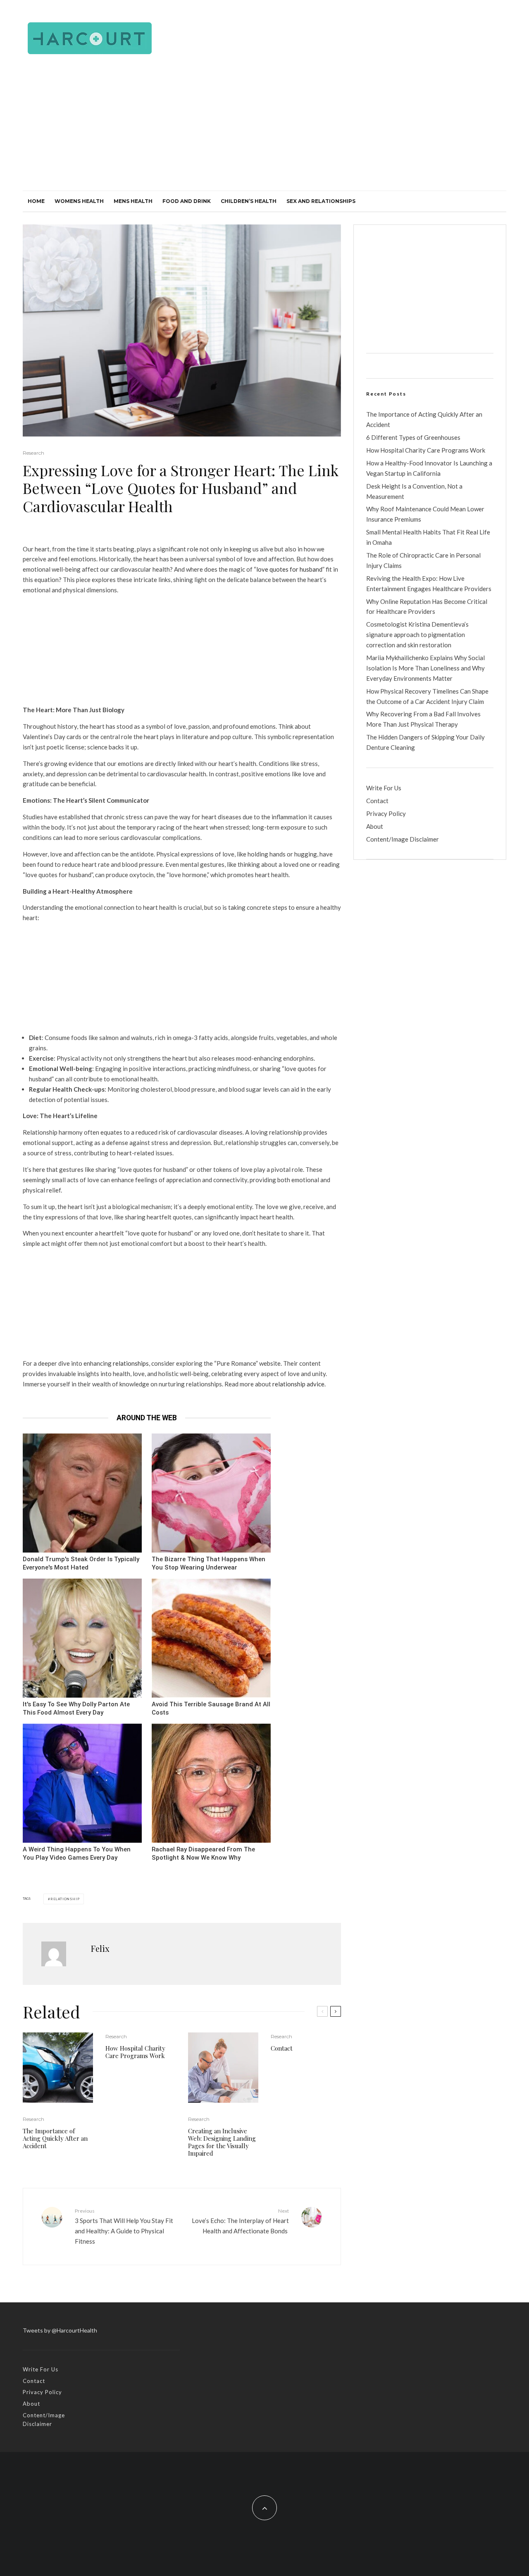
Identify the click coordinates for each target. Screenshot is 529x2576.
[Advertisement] (264, 129)
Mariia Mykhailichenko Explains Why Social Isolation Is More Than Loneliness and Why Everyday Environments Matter (425, 668)
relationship (65, 1899)
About (375, 826)
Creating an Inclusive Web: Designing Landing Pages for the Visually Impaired (222, 2142)
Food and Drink (187, 201)
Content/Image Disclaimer (403, 839)
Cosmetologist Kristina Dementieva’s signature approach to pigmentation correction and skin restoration (417, 634)
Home (36, 201)
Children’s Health (249, 201)
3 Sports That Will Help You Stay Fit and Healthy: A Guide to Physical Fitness (124, 2226)
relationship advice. (299, 1384)
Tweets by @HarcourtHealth (60, 2330)
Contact (282, 2048)
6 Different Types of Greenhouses (413, 437)
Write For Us (384, 788)
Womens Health (79, 201)
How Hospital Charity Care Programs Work (135, 2052)
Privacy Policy (386, 813)
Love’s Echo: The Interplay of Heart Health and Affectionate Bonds (240, 2221)
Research (33, 453)
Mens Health (133, 201)
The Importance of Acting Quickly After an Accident (55, 2138)
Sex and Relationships (321, 201)
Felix (100, 1948)
